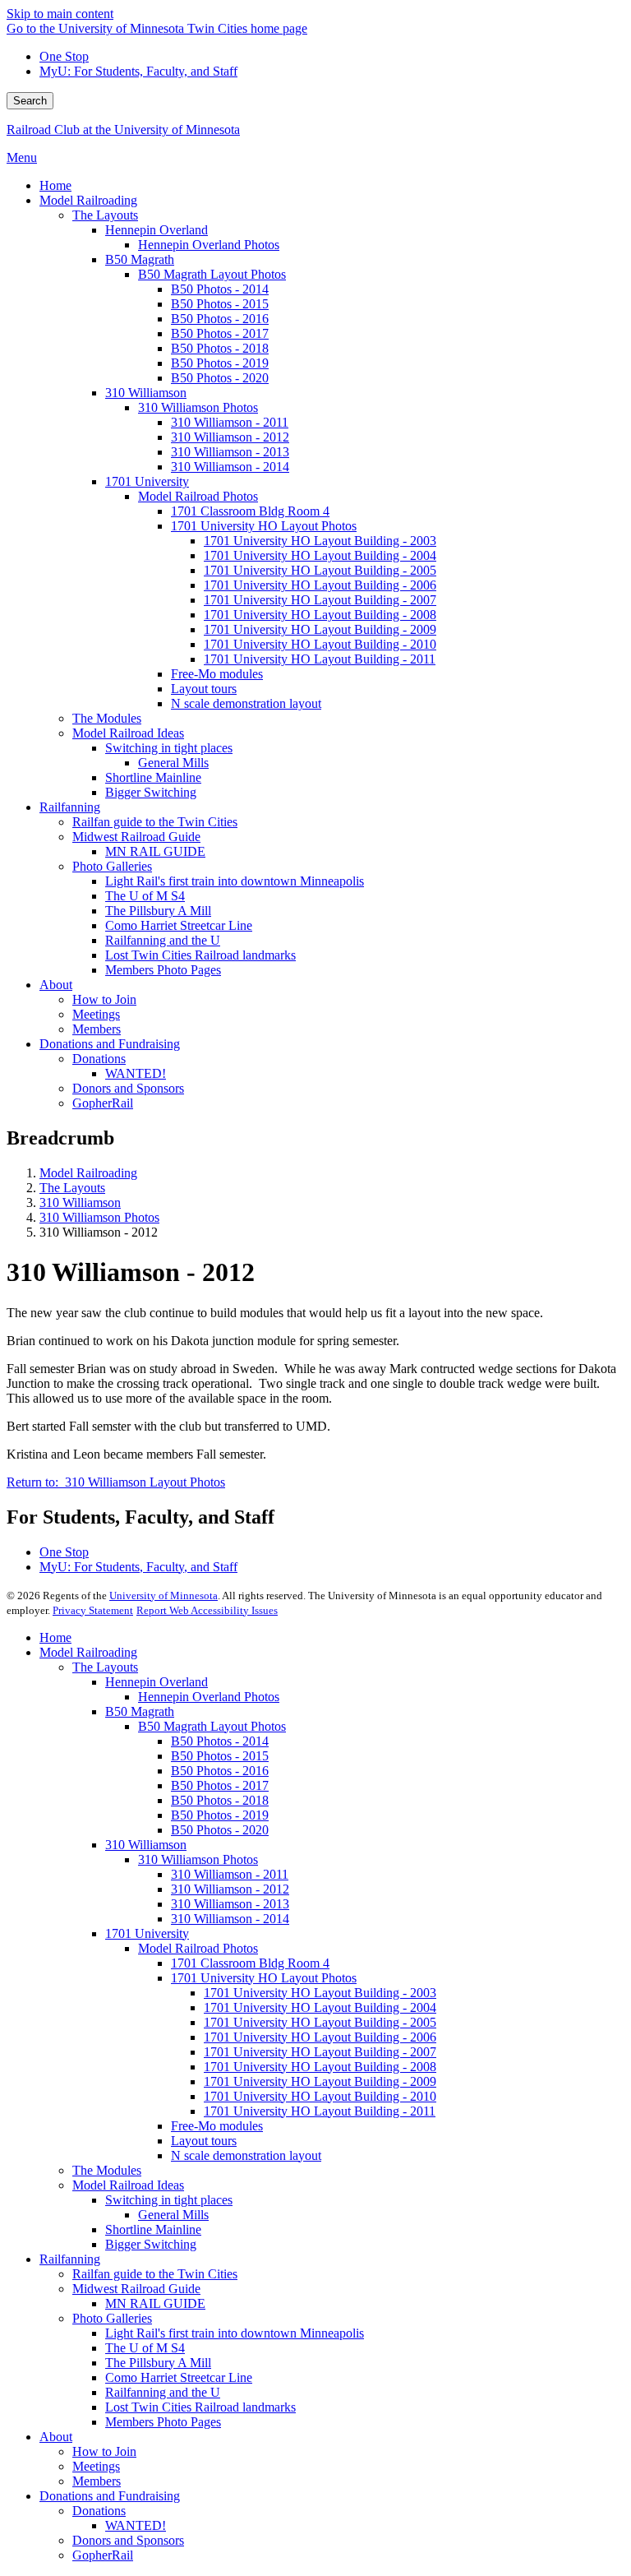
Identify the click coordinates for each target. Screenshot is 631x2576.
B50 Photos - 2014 (220, 1741)
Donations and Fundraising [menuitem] (110, 1044)
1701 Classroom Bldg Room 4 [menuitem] (250, 511)
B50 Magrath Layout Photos (212, 1726)
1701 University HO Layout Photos (264, 1978)
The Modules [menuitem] (107, 718)
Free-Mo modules (217, 2126)
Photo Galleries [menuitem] (112, 866)
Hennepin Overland (157, 1682)
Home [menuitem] (55, 185)
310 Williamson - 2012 (230, 1889)
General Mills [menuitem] (173, 763)
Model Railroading (88, 1173)
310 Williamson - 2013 (230, 1904)
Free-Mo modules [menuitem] (217, 674)
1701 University (147, 1933)
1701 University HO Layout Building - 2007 (320, 2052)
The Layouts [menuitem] (105, 215)
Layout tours (204, 2141)
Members (97, 2481)
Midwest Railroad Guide (136, 2289)
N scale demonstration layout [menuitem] (246, 703)
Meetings (96, 2466)
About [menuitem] (56, 985)
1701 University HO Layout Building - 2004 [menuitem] (320, 555)
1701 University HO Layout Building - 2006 (320, 2037)
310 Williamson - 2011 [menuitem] (230, 422)
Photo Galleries (112, 2318)
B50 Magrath (140, 1711)
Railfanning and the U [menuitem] (163, 940)
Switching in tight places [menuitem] (169, 748)
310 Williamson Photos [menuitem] (198, 407)
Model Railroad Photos (198, 1948)
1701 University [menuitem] (147, 481)
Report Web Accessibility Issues (207, 1610)
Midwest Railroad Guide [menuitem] (136, 837)
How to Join (104, 2451)
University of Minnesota (164, 1596)
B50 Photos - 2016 (220, 1771)
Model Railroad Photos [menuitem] (198, 496)
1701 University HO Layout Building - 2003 (320, 1993)
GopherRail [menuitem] (103, 1103)
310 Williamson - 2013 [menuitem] (230, 452)
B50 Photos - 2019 (220, 1815)
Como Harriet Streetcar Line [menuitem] (179, 925)
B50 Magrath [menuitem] (140, 259)
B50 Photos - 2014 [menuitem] (220, 289)
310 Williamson (80, 1202)
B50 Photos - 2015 (220, 1756)
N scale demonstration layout (246, 2155)
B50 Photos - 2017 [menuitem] (220, 333)
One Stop (64, 56)
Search (30, 101)
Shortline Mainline (153, 2229)
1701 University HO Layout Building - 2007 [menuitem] (320, 600)
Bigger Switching (151, 2244)
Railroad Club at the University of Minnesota (123, 129)
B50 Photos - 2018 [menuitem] (220, 348)
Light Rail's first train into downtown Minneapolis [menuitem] (235, 881)
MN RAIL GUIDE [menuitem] (155, 851)
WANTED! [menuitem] (136, 1073)
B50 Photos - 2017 (220, 1785)
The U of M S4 (145, 2348)
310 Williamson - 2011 (230, 1874)
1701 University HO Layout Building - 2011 (320, 2111)
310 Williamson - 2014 (230, 1919)
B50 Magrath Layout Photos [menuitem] (212, 274)
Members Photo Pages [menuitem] (163, 970)
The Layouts (72, 1188)
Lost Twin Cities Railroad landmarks (200, 2407)
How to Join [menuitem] (104, 999)
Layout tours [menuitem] (204, 689)
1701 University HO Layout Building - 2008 (320, 2067)
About (56, 2437)
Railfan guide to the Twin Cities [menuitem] (155, 822)
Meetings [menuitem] (96, 1014)
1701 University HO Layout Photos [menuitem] (264, 526)
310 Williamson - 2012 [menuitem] (230, 437)
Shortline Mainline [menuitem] (153, 777)
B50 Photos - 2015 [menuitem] (220, 304)
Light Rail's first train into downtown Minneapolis (235, 2333)
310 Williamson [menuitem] (146, 393)
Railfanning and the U (163, 2392)
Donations (99, 2511)
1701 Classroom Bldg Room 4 (250, 1963)
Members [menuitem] (97, 1029)
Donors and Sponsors (128, 2540)
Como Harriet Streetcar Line (179, 2377)
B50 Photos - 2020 (220, 1830)
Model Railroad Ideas (128, 2185)
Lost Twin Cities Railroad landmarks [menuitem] (200, 955)
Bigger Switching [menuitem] (151, 792)
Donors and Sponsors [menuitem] (128, 1088)
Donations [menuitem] (99, 1059)
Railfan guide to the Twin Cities (155, 2274)
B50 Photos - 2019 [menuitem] (220, 363)
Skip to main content (60, 14)
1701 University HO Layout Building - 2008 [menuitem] (320, 615)
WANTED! (136, 2525)
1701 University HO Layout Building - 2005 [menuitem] (320, 570)
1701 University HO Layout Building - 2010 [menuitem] (320, 644)
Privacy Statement (93, 1610)
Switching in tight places (169, 2200)
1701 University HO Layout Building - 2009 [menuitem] (320, 629)
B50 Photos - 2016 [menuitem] (220, 319)
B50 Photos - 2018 (220, 1800)
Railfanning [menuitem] (70, 807)
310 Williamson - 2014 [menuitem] (230, 467)
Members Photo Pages (163, 2422)
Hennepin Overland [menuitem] (157, 230)
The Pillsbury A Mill (158, 2363)
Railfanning (70, 2259)
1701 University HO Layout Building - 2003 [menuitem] (320, 541)
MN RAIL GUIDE (155, 2303)
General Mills (173, 2215)
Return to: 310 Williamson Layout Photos (116, 1482)
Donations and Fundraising (110, 2496)
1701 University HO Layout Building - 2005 (320, 2022)
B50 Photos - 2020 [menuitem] (220, 378)
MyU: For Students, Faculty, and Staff (138, 71)
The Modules (107, 2170)
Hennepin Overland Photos (209, 1697)
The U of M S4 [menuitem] (145, 896)
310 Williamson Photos (99, 1217)
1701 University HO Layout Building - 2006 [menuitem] (320, 585)
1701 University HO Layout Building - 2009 (320, 2081)
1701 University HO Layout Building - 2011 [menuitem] (320, 659)
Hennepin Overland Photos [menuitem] (209, 245)
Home (55, 1637)
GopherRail (103, 2555)
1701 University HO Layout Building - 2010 (320, 2096)
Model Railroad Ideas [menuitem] (128, 733)
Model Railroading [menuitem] (88, 200)
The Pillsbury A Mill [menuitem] (158, 911)
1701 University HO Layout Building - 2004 (320, 2007)
